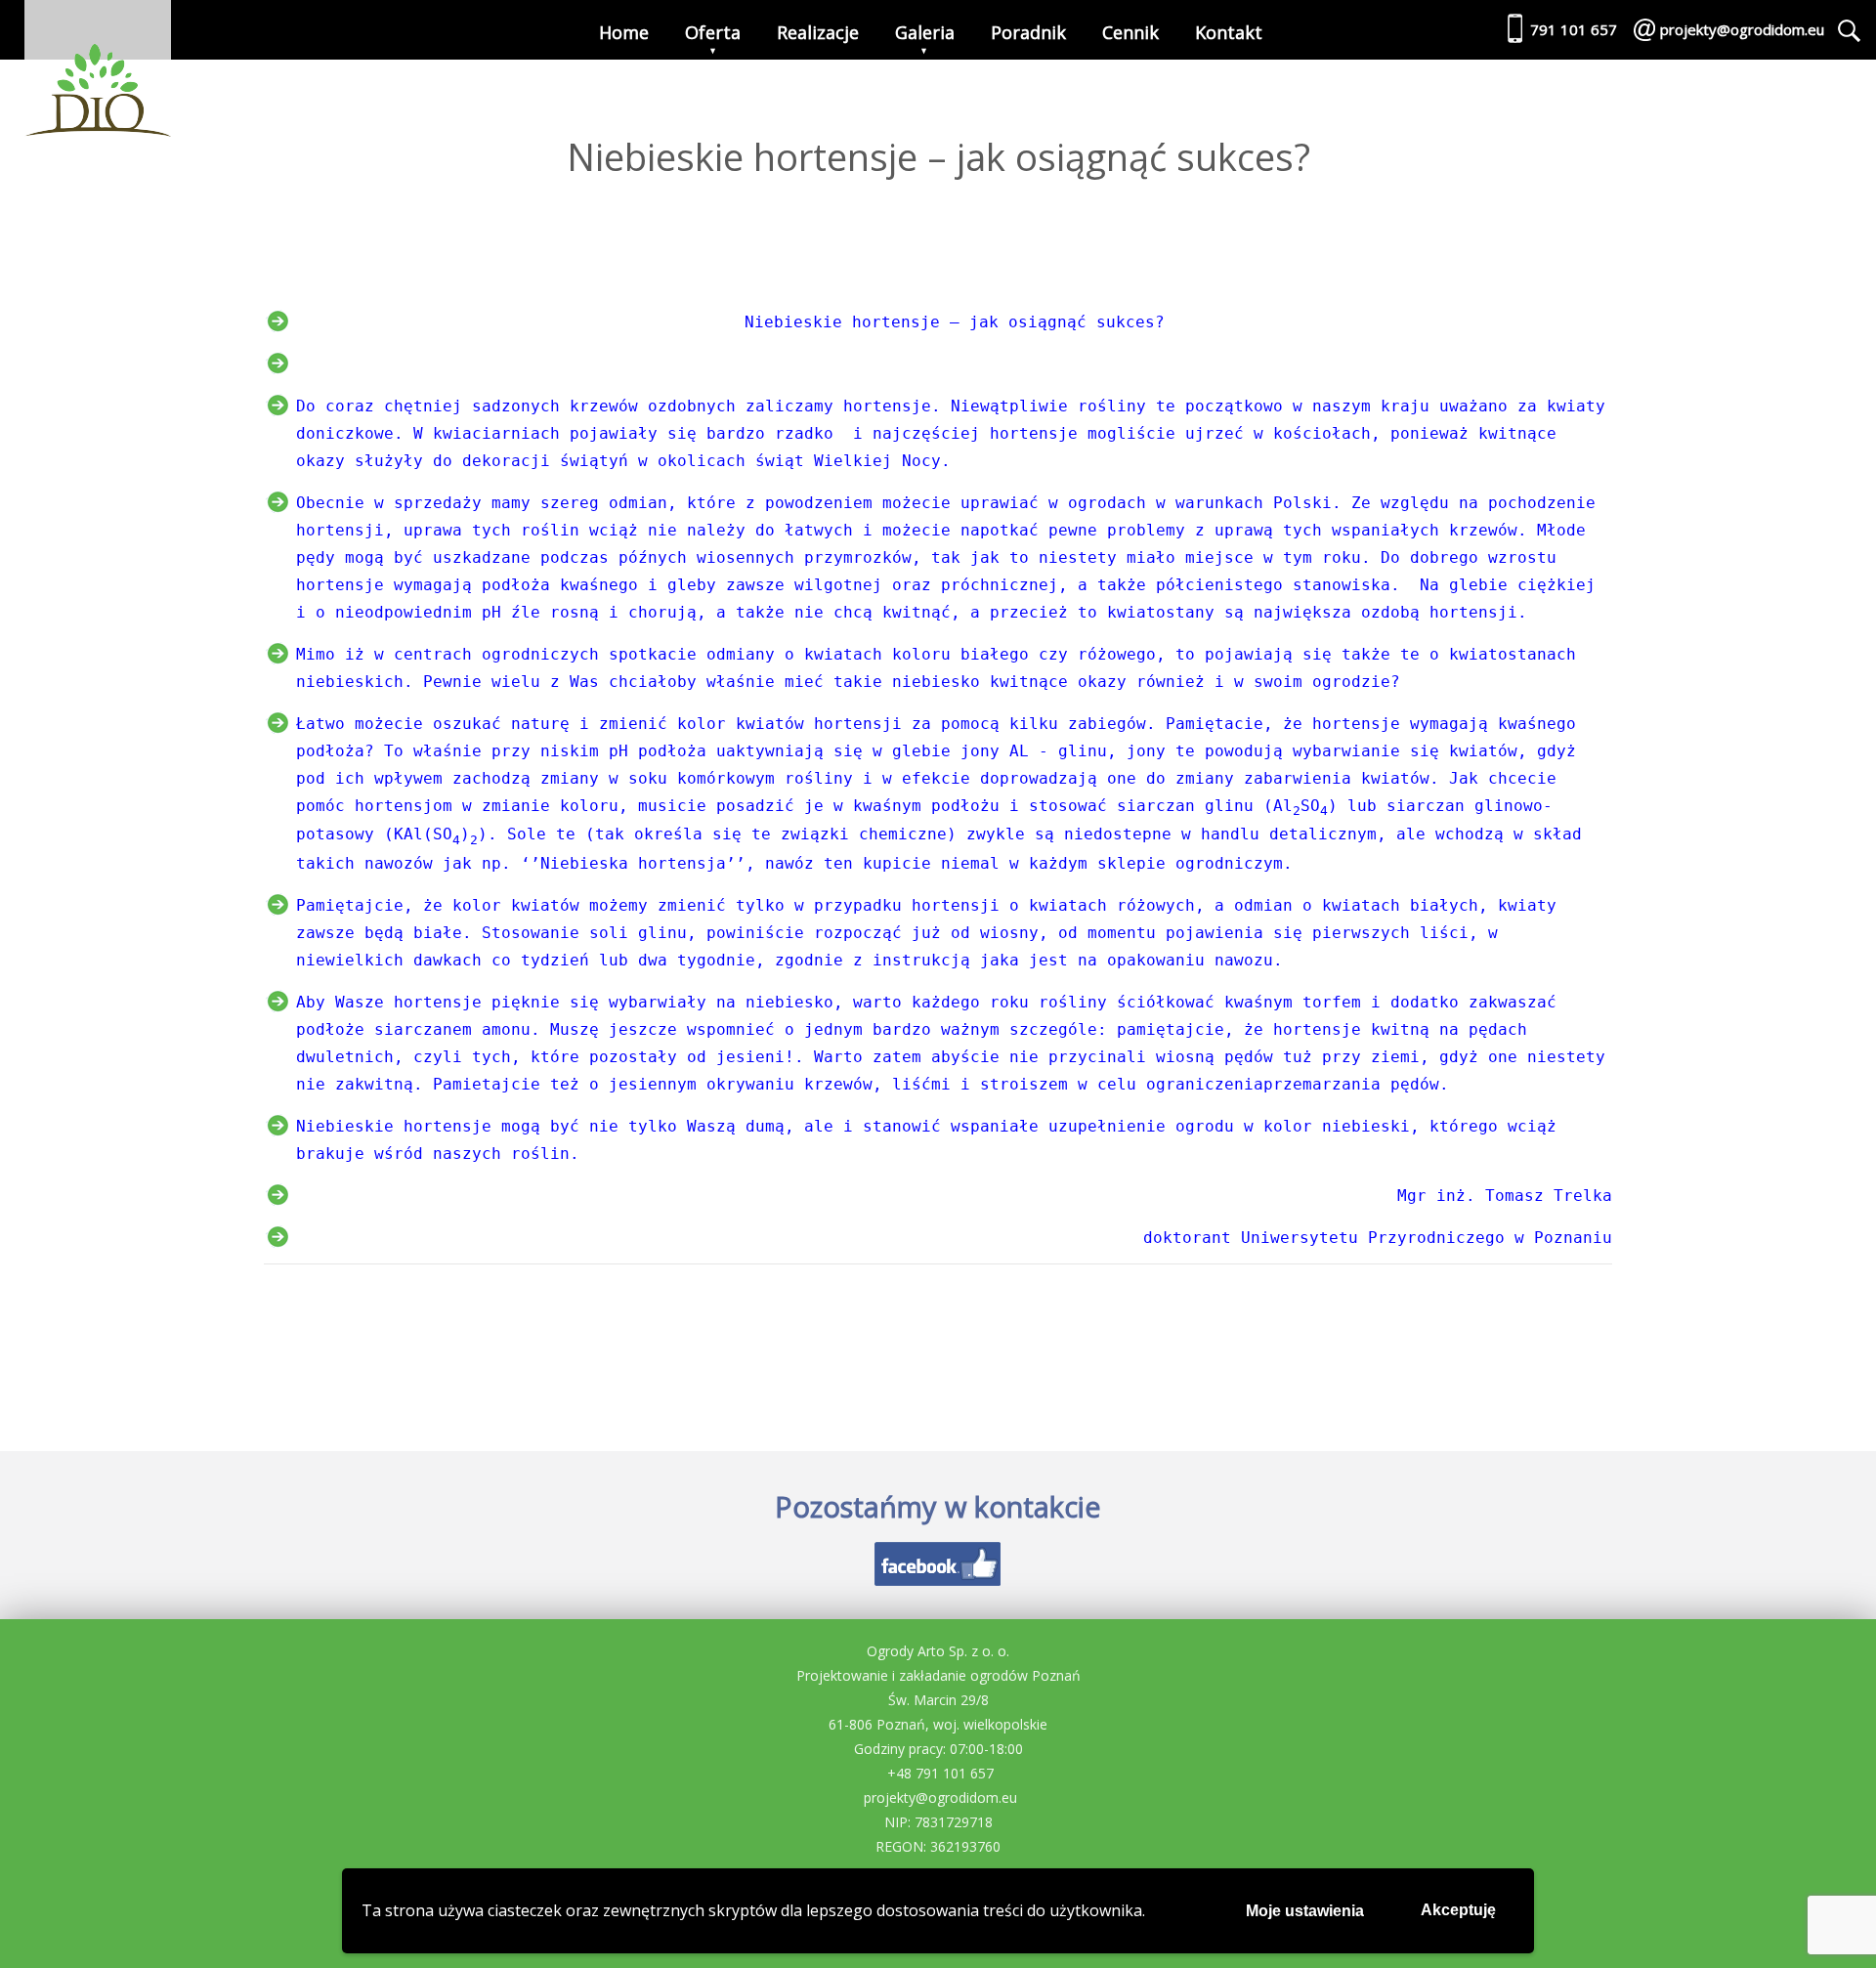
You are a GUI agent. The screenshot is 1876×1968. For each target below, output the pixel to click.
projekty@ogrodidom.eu (940, 1797)
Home (624, 32)
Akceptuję (1458, 1910)
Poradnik (1028, 32)
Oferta (713, 32)
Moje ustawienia (1305, 1911)
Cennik (1130, 32)
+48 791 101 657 (940, 1773)
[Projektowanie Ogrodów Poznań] (98, 73)
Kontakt (1229, 32)
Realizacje (818, 32)
